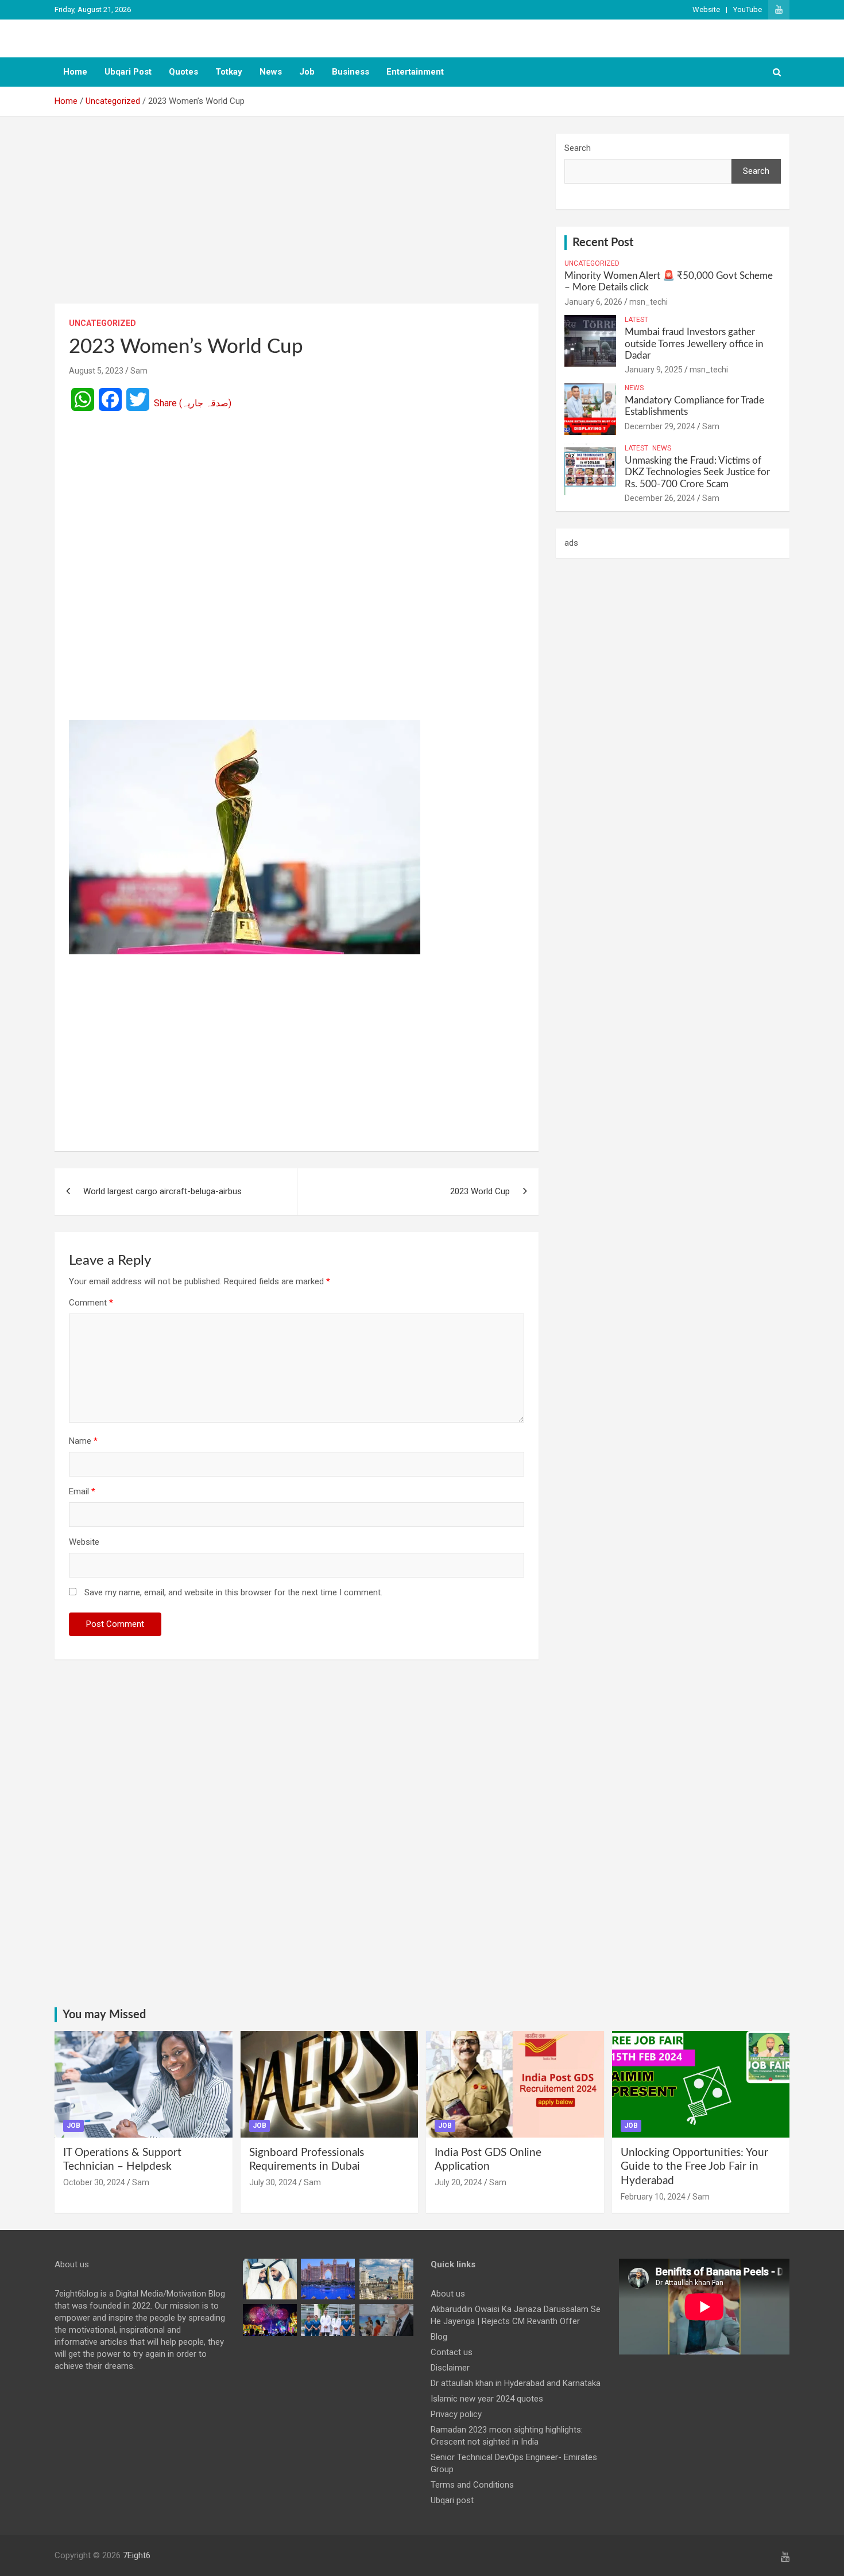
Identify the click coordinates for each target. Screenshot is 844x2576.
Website (706, 9)
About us (448, 2294)
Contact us (452, 2352)
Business (351, 72)
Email (82, 1491)
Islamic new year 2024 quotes (487, 2399)
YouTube (748, 9)
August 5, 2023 (96, 371)
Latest (636, 320)
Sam (139, 371)
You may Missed (104, 2015)
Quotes (183, 72)
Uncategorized (102, 323)
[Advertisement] (297, 219)
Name (83, 1441)
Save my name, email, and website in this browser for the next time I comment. (233, 1592)
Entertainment (415, 72)
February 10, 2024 (653, 2197)
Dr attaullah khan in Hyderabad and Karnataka (516, 2383)
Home (75, 72)
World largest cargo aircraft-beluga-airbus (162, 1191)
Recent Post (603, 243)
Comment (91, 1303)
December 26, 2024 (660, 498)
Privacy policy (456, 2414)
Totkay (229, 72)
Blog (439, 2337)
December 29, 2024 (660, 426)
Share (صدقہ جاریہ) (193, 403)
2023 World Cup (480, 1191)
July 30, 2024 (273, 2182)
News (271, 72)
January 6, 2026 (593, 302)
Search (578, 148)
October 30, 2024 (94, 2182)
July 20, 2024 (458, 2182)
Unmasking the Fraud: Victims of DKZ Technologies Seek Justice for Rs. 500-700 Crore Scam (697, 472)
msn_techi (649, 302)
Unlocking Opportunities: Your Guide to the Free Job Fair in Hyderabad (694, 2167)
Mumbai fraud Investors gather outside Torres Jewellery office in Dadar (694, 344)
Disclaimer (450, 2368)
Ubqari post (452, 2500)
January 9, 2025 (654, 370)
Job (307, 72)
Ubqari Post (128, 72)
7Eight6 (137, 2555)
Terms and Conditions (472, 2485)
